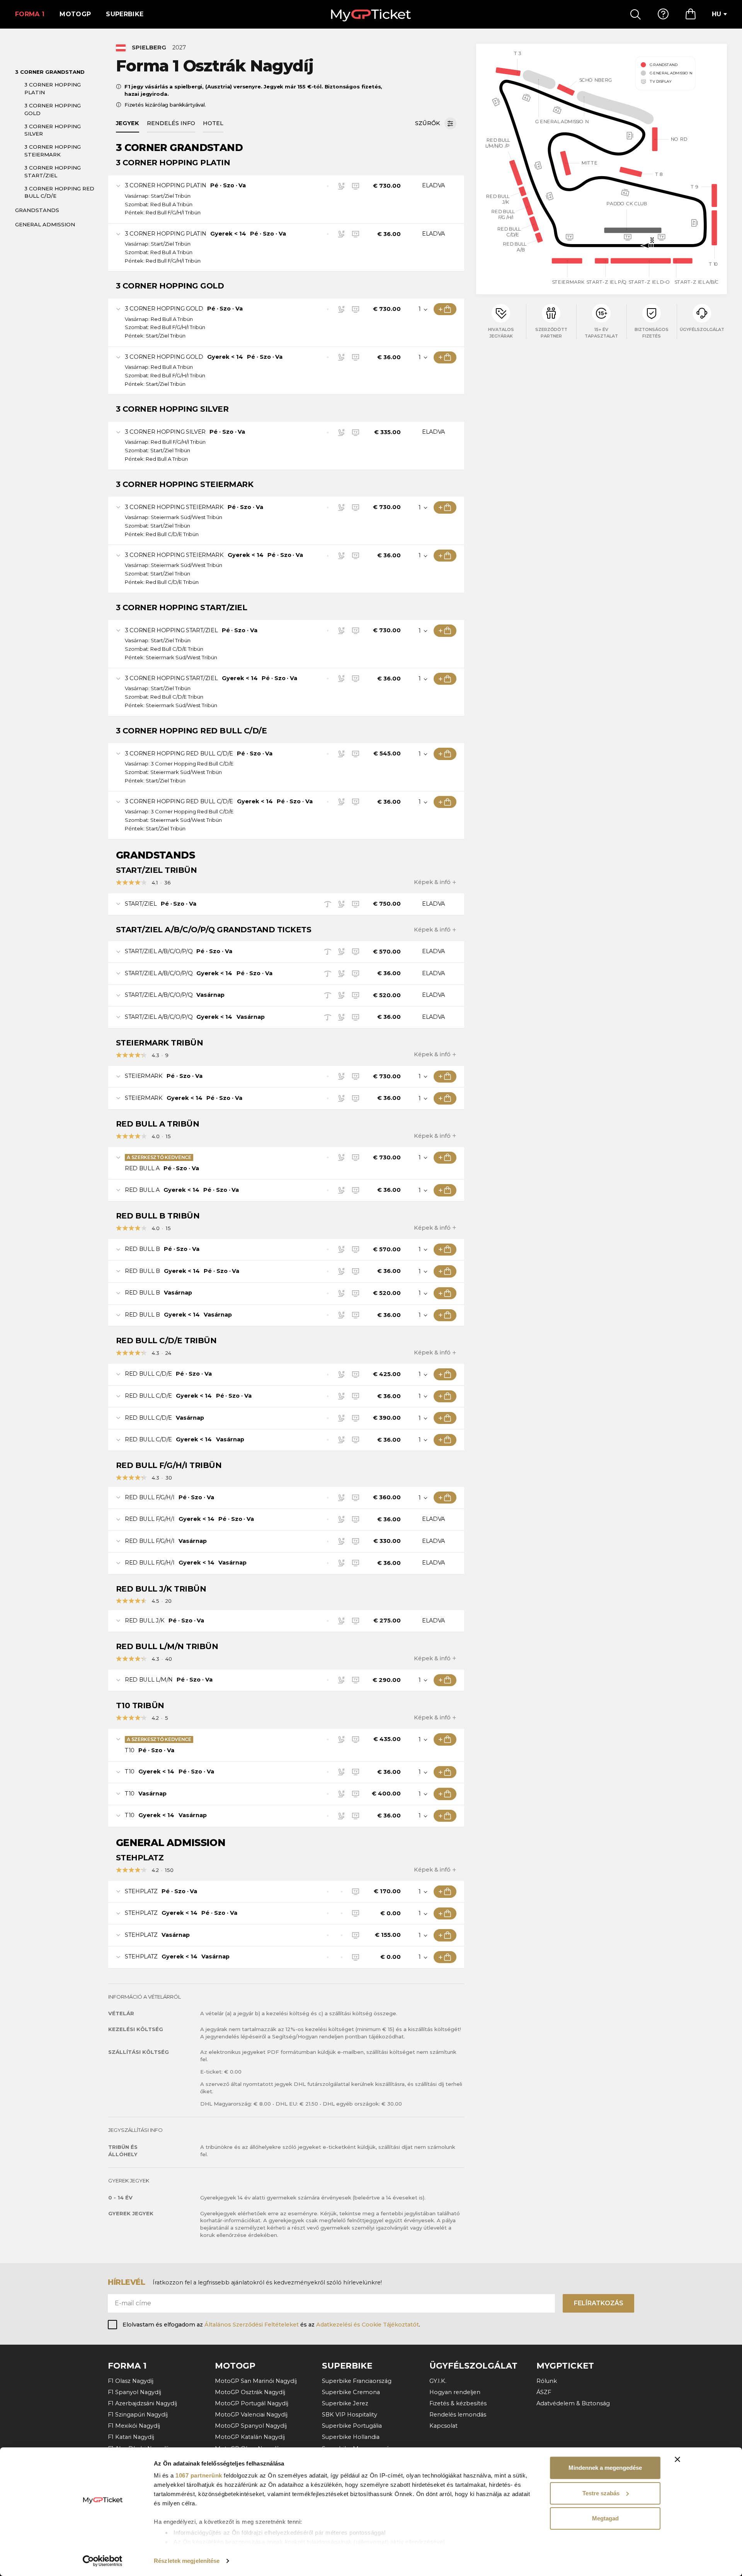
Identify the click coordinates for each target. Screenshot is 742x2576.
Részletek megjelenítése (187, 2561)
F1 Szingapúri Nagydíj (138, 2415)
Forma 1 (30, 14)
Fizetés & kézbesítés (458, 2403)
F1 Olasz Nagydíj (131, 2381)
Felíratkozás (599, 2303)
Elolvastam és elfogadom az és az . (271, 2325)
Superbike (125, 14)
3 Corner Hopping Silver (53, 130)
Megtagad (605, 2518)
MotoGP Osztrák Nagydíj (250, 2392)
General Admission (45, 224)
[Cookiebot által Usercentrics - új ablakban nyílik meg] (103, 2561)
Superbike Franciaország (357, 2381)
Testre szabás (601, 2493)
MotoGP (75, 14)
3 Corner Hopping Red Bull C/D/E (59, 192)
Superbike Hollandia (351, 2437)
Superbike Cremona (351, 2392)
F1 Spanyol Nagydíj (134, 2392)
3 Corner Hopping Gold (53, 109)
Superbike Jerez (345, 2403)
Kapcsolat (443, 2426)
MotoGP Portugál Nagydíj (252, 2403)
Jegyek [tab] (128, 123)
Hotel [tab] (213, 123)
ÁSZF (544, 2392)
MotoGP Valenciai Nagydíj (251, 2415)
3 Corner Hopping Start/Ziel (53, 171)
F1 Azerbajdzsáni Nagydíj (142, 2403)
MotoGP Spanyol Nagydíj (251, 2426)
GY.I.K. (438, 2381)
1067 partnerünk (199, 2475)
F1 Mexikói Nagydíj (134, 2426)
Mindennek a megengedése (605, 2468)
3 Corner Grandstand (50, 72)
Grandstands (37, 210)
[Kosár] (691, 14)
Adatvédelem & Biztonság (573, 2403)
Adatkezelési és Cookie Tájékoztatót (368, 2325)
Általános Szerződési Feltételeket (252, 2325)
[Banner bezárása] (677, 2459)
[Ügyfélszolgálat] (663, 14)
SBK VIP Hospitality (350, 2415)
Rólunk (547, 2381)
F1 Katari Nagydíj (131, 2437)
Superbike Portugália (352, 2426)
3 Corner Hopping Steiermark (53, 151)
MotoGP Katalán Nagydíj (250, 2437)
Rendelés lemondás (458, 2415)
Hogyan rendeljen (455, 2392)
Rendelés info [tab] (171, 123)
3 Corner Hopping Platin (53, 88)
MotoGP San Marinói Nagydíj (256, 2381)
